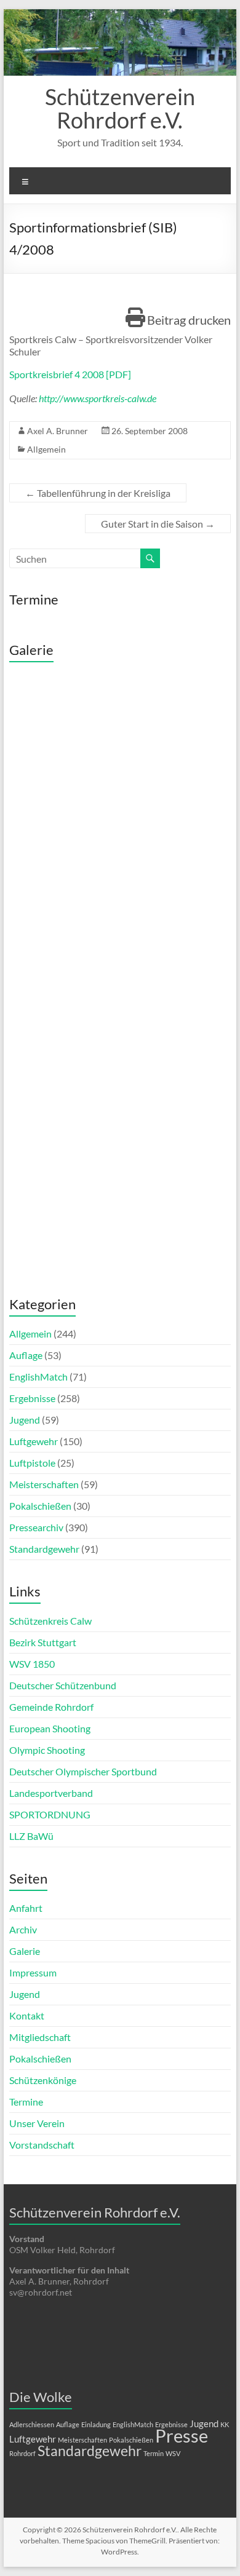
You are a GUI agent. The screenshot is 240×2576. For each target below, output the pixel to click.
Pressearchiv (36, 1527)
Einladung (96, 2424)
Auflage (26, 1355)
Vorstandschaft (42, 2145)
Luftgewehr (34, 1441)
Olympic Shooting (47, 1750)
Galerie (25, 1951)
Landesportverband (51, 1793)
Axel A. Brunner (58, 431)
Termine (26, 2102)
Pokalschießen (40, 1506)
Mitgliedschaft (40, 2037)
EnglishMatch (38, 1377)
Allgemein (46, 449)
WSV (173, 2453)
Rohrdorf (22, 2453)
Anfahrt (26, 1908)
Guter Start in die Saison (158, 524)
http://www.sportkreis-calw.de (98, 398)
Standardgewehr (44, 1549)
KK (225, 2424)
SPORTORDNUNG (50, 1814)
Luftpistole (32, 1463)
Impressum (33, 1972)
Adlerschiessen (32, 2424)
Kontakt (27, 2015)
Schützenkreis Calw (50, 1621)
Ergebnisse (32, 1398)
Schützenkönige (43, 2080)
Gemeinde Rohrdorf (51, 1707)
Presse (182, 2435)
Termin (154, 2453)
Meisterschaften (44, 1484)
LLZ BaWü (31, 1836)
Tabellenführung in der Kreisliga (98, 493)
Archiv (23, 1929)
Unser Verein (37, 2123)
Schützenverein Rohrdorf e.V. (120, 108)
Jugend (25, 1420)
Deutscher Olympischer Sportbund (83, 1771)
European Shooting (50, 1728)
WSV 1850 (32, 1664)
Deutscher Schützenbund (63, 1685)
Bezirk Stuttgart (43, 1642)
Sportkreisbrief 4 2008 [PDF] (70, 374)
